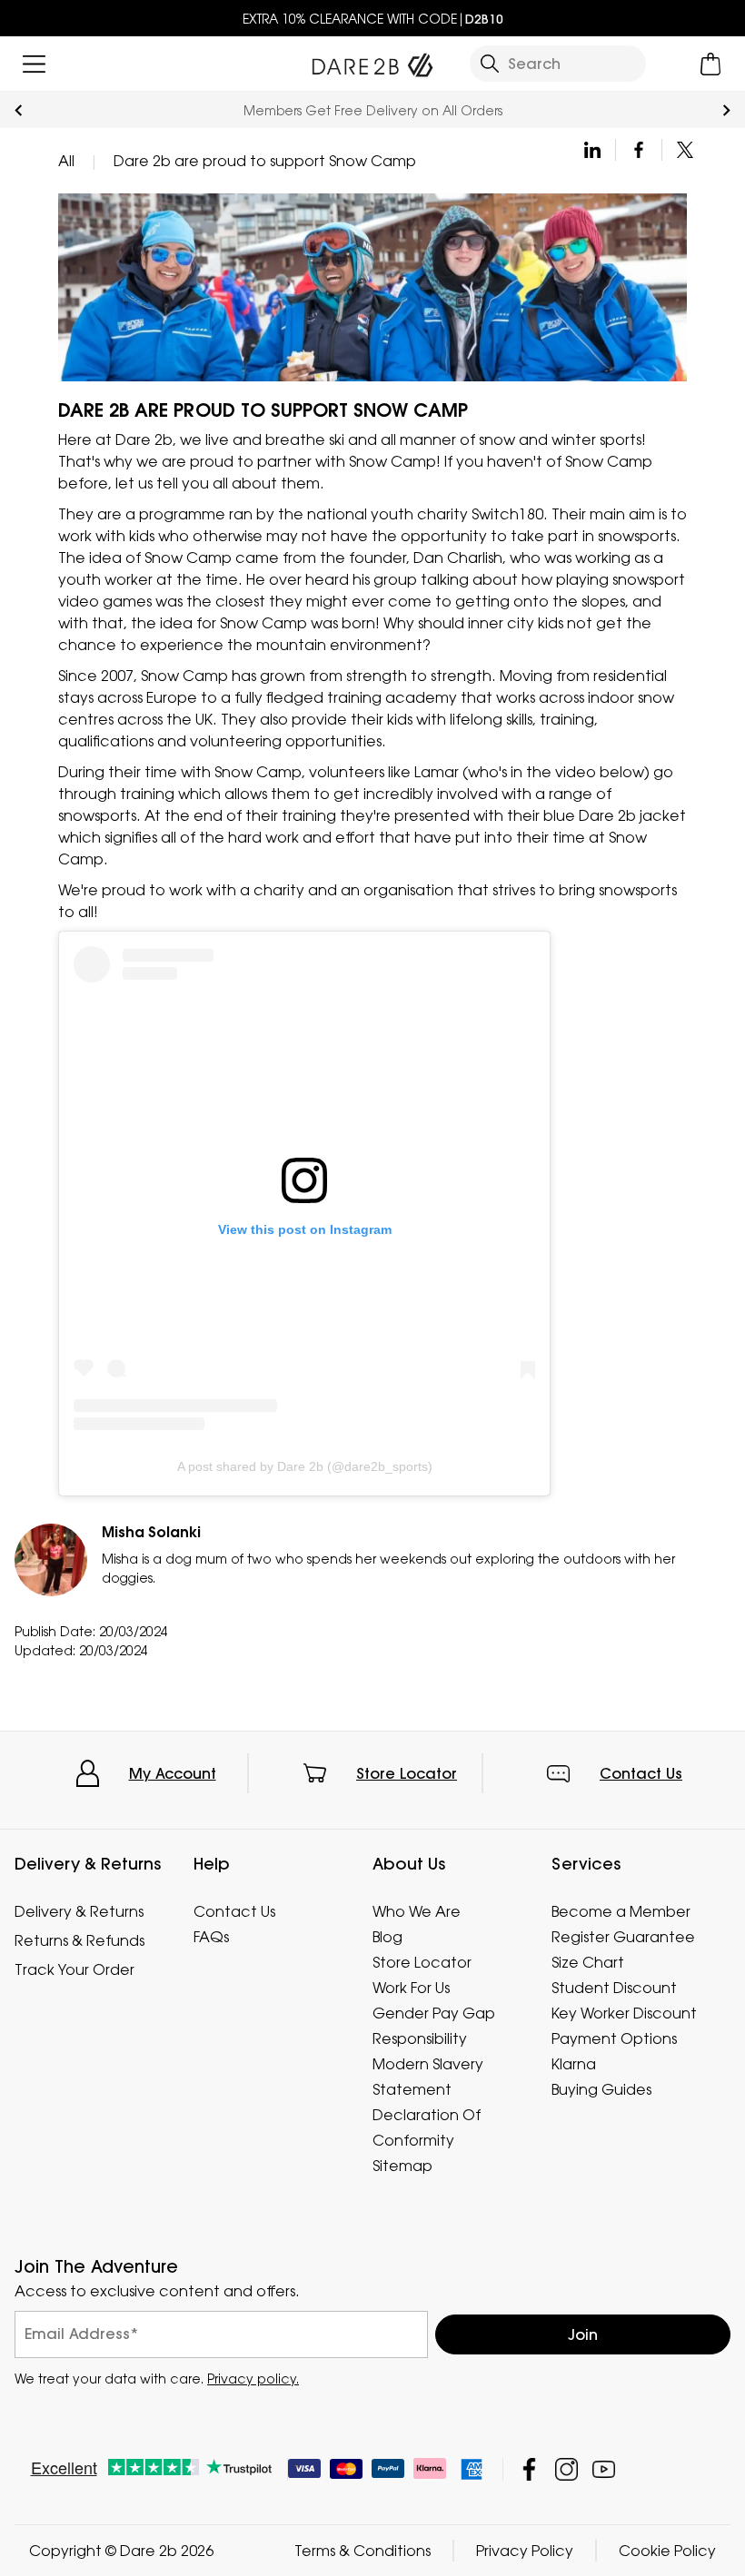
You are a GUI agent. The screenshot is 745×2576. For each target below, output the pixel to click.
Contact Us (641, 1773)
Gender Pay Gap (434, 2013)
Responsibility (420, 2038)
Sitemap (402, 2166)
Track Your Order (74, 1969)
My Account (173, 1773)
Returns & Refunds (79, 1940)
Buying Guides (601, 2089)
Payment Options (614, 2038)
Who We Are (417, 1911)
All (66, 161)
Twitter (685, 150)
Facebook (639, 150)
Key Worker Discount (624, 2013)
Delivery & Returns (79, 1911)
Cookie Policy (667, 2551)
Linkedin (593, 150)
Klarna (574, 2064)
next (726, 110)
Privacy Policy (525, 2551)
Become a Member (621, 1911)
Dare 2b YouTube (604, 2469)
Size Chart (588, 1962)
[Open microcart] (711, 64)
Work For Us (411, 1988)
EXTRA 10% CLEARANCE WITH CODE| (373, 19)
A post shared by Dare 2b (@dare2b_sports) (305, 1466)
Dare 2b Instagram (566, 2469)
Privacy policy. (253, 2379)
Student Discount (614, 1988)
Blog (387, 1937)
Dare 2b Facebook (529, 2469)
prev (19, 110)
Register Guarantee (623, 1937)
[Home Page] (372, 61)
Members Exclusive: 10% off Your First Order (372, 110)
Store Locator (407, 1773)
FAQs (211, 1937)
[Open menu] (34, 64)
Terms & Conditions (363, 2551)
